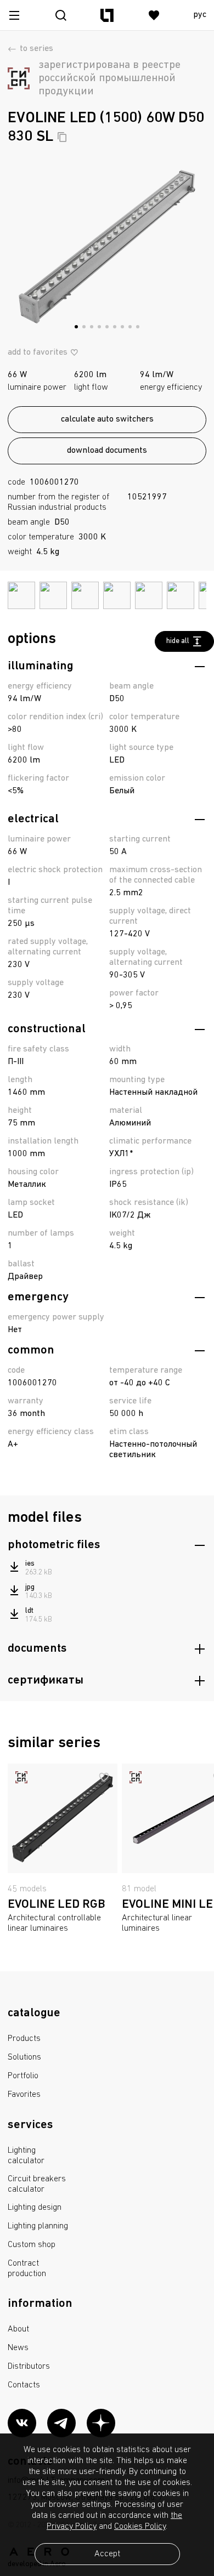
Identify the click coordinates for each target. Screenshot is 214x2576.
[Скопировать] (62, 137)
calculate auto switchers (107, 419)
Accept (107, 2554)
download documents (107, 451)
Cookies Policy (140, 2527)
